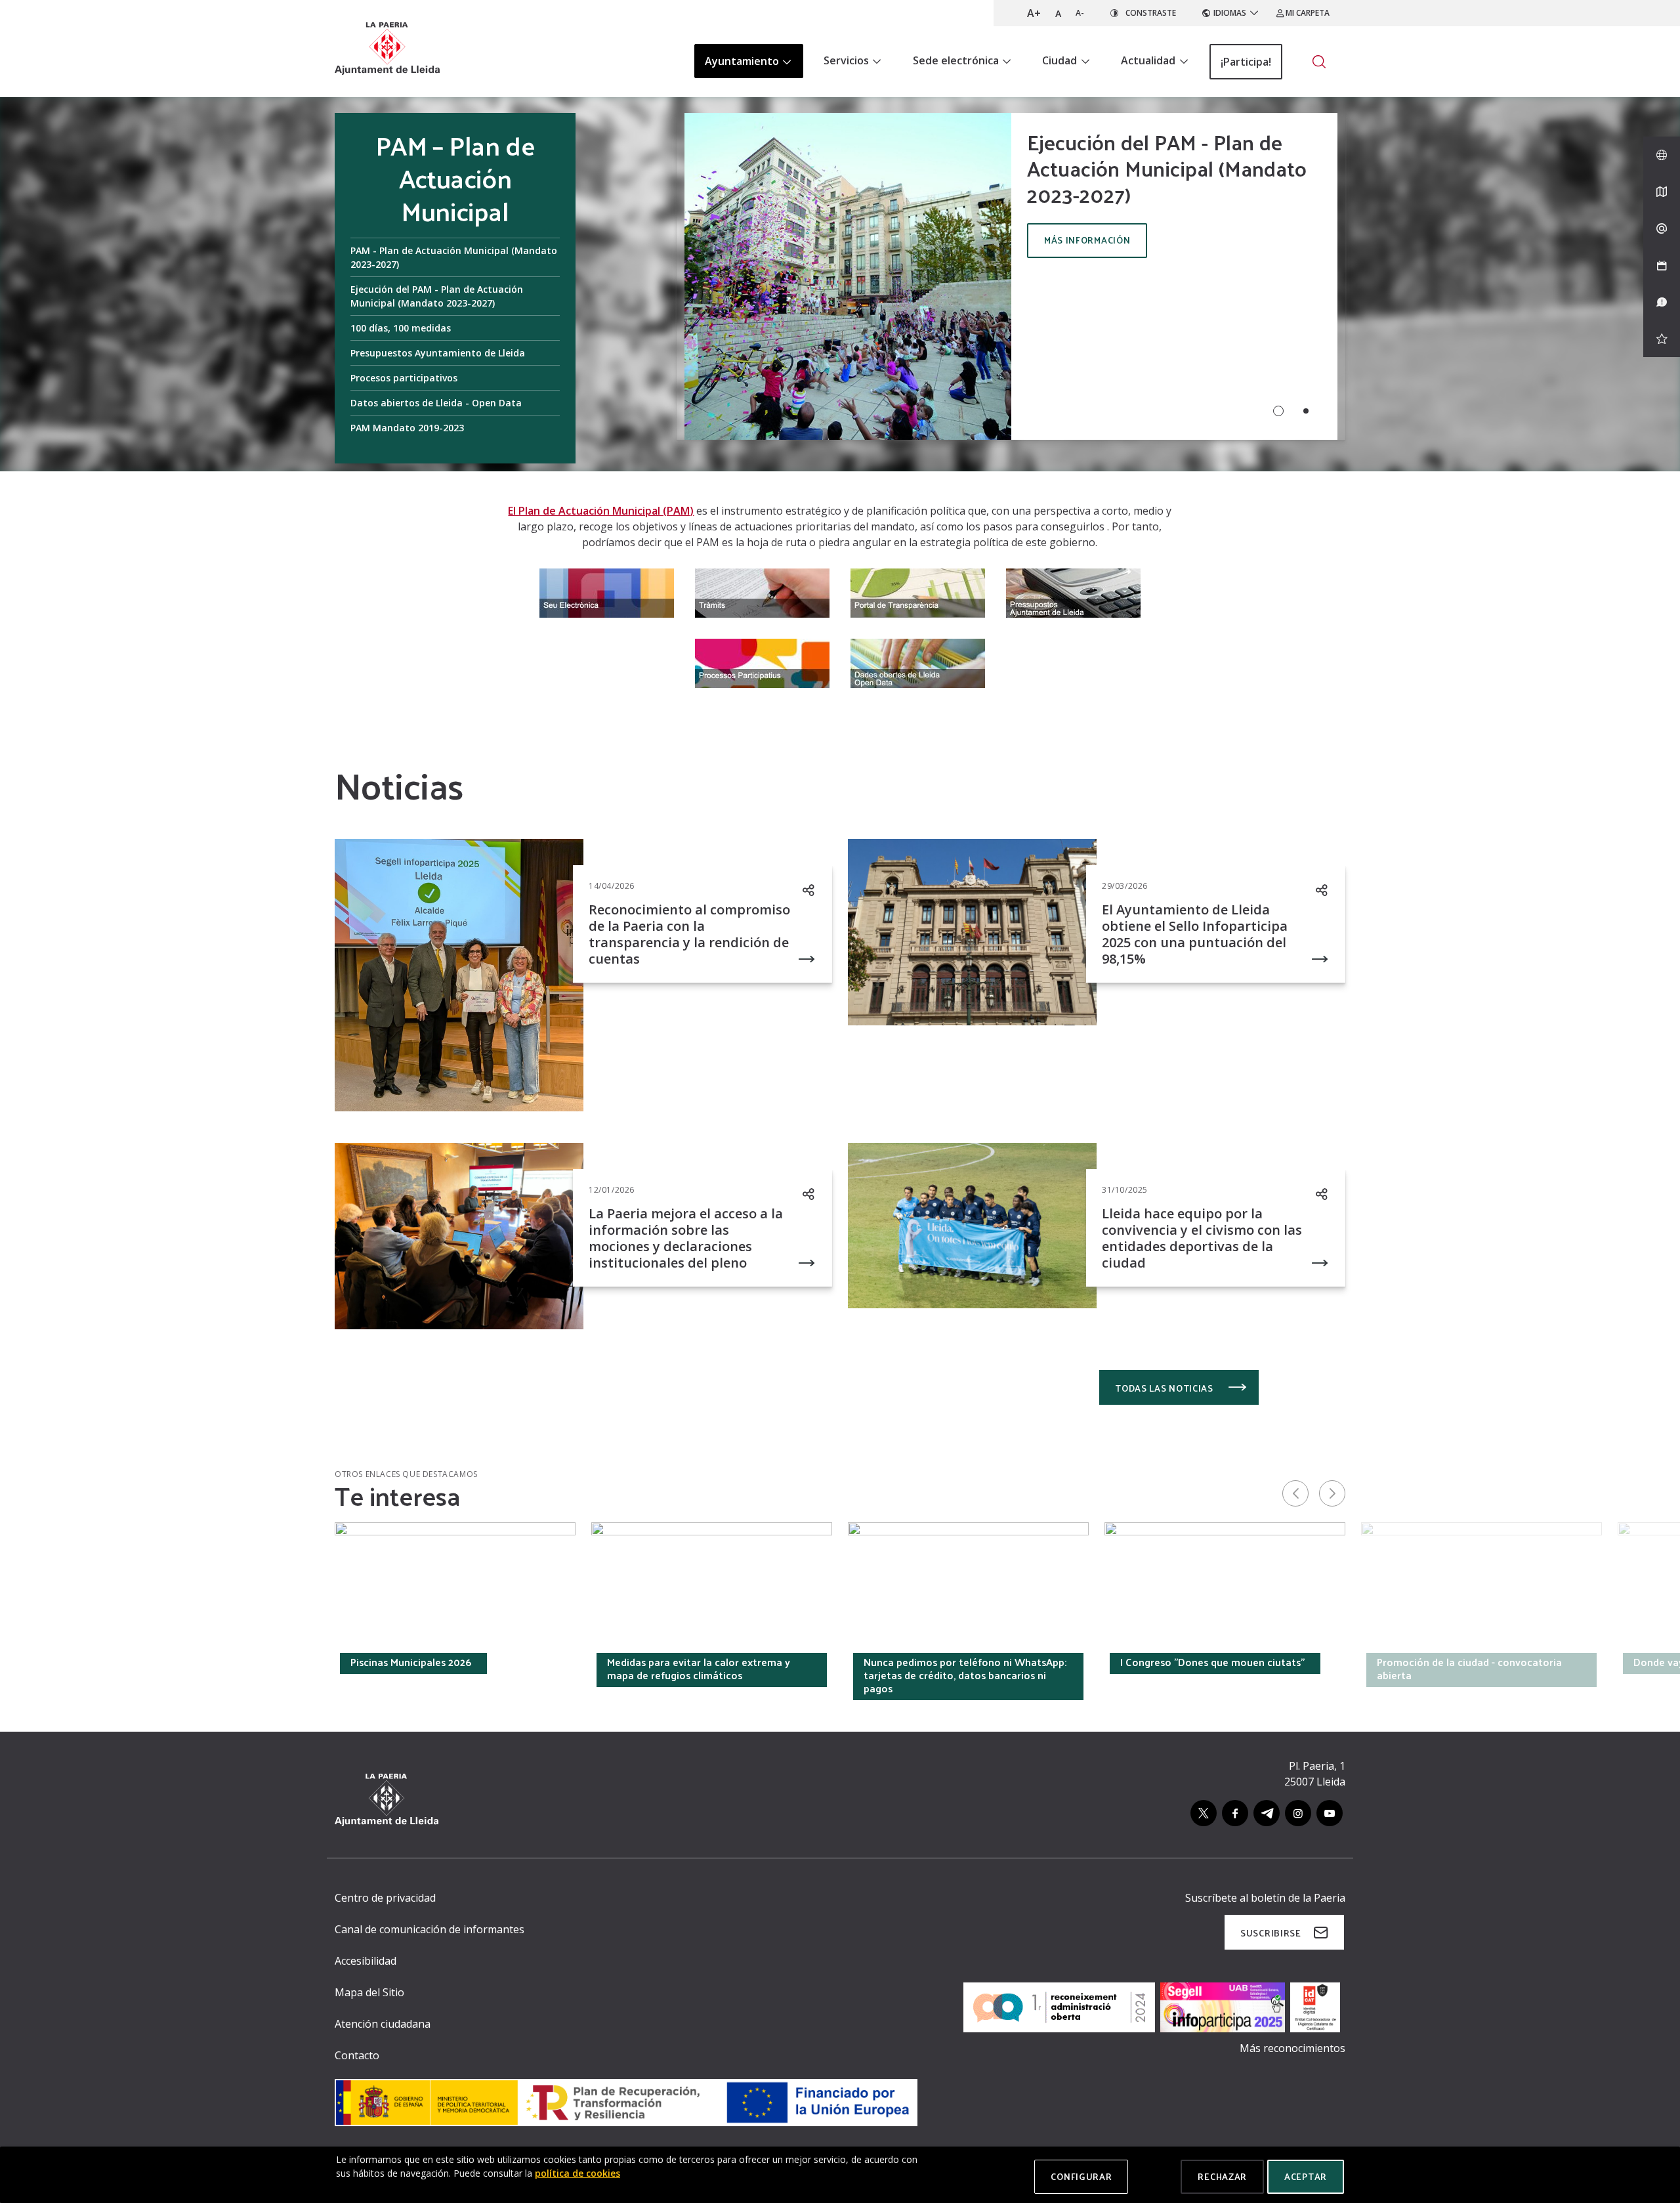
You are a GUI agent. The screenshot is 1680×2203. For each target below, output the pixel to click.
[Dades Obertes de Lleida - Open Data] (918, 662)
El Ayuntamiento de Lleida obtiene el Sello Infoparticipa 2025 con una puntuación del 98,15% (1195, 934)
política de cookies (577, 2173)
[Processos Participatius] (762, 662)
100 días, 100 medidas (401, 328)
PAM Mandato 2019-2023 (407, 428)
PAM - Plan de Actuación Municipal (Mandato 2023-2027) (454, 257)
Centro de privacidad (385, 1898)
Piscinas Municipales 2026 (411, 1662)
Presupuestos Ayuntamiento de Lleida (438, 353)
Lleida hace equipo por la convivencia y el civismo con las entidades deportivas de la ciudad (1202, 1238)
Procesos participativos (404, 378)
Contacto (357, 2055)
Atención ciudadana (383, 2024)
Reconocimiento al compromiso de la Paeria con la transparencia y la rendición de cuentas (689, 934)
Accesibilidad (366, 1961)
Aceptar (1306, 2176)
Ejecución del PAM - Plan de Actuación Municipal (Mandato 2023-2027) (437, 296)
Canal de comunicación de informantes (430, 1929)
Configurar (1081, 2176)
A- (1080, 13)
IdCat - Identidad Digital (151, 1662)
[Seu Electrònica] (607, 591)
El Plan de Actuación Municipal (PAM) (601, 511)
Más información (1087, 240)
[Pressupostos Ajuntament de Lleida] (1073, 591)
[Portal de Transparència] (918, 591)
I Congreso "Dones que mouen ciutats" (1212, 1662)
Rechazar (1222, 2176)
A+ (1034, 13)
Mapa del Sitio (369, 1992)
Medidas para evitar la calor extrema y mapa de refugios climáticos (699, 1669)
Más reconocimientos (1292, 2048)
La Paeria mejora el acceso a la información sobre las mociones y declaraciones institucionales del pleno (686, 1238)
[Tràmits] (762, 591)
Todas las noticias (1165, 1388)
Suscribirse (1271, 1933)
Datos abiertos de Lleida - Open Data (436, 403)
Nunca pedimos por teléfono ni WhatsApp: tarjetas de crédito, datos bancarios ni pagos (965, 1675)
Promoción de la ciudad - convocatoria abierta (1469, 1669)
